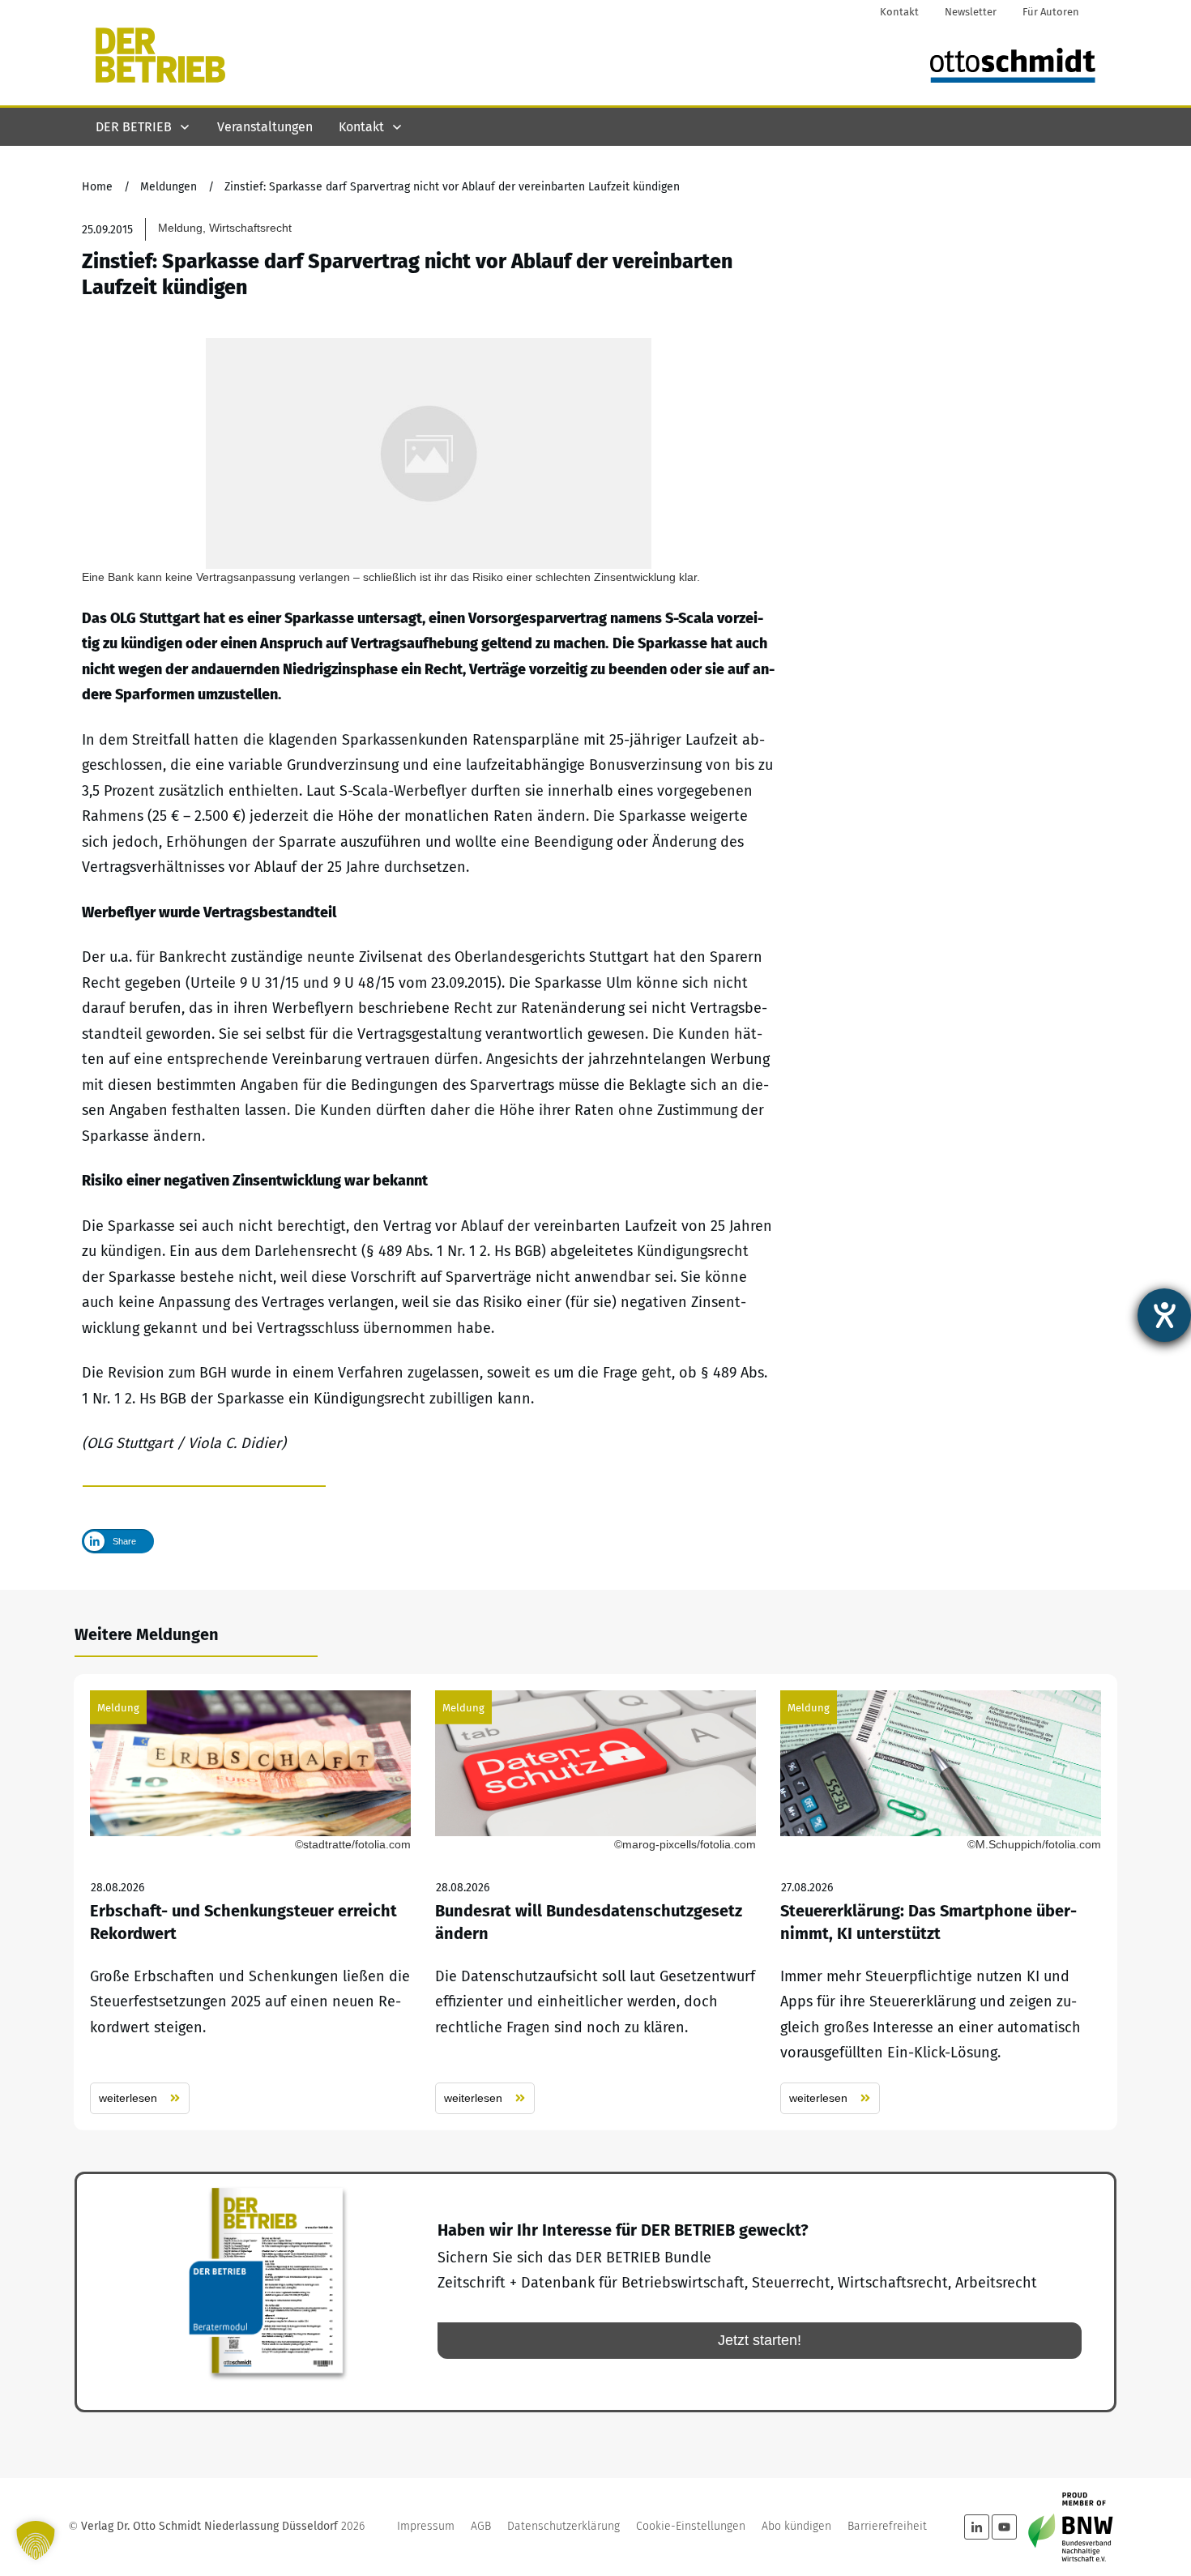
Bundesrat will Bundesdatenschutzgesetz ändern (595, 1902)
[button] (36, 2540)
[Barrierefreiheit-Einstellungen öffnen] (1164, 1315)
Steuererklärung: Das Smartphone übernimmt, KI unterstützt (941, 1902)
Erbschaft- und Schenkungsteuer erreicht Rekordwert (250, 1902)
